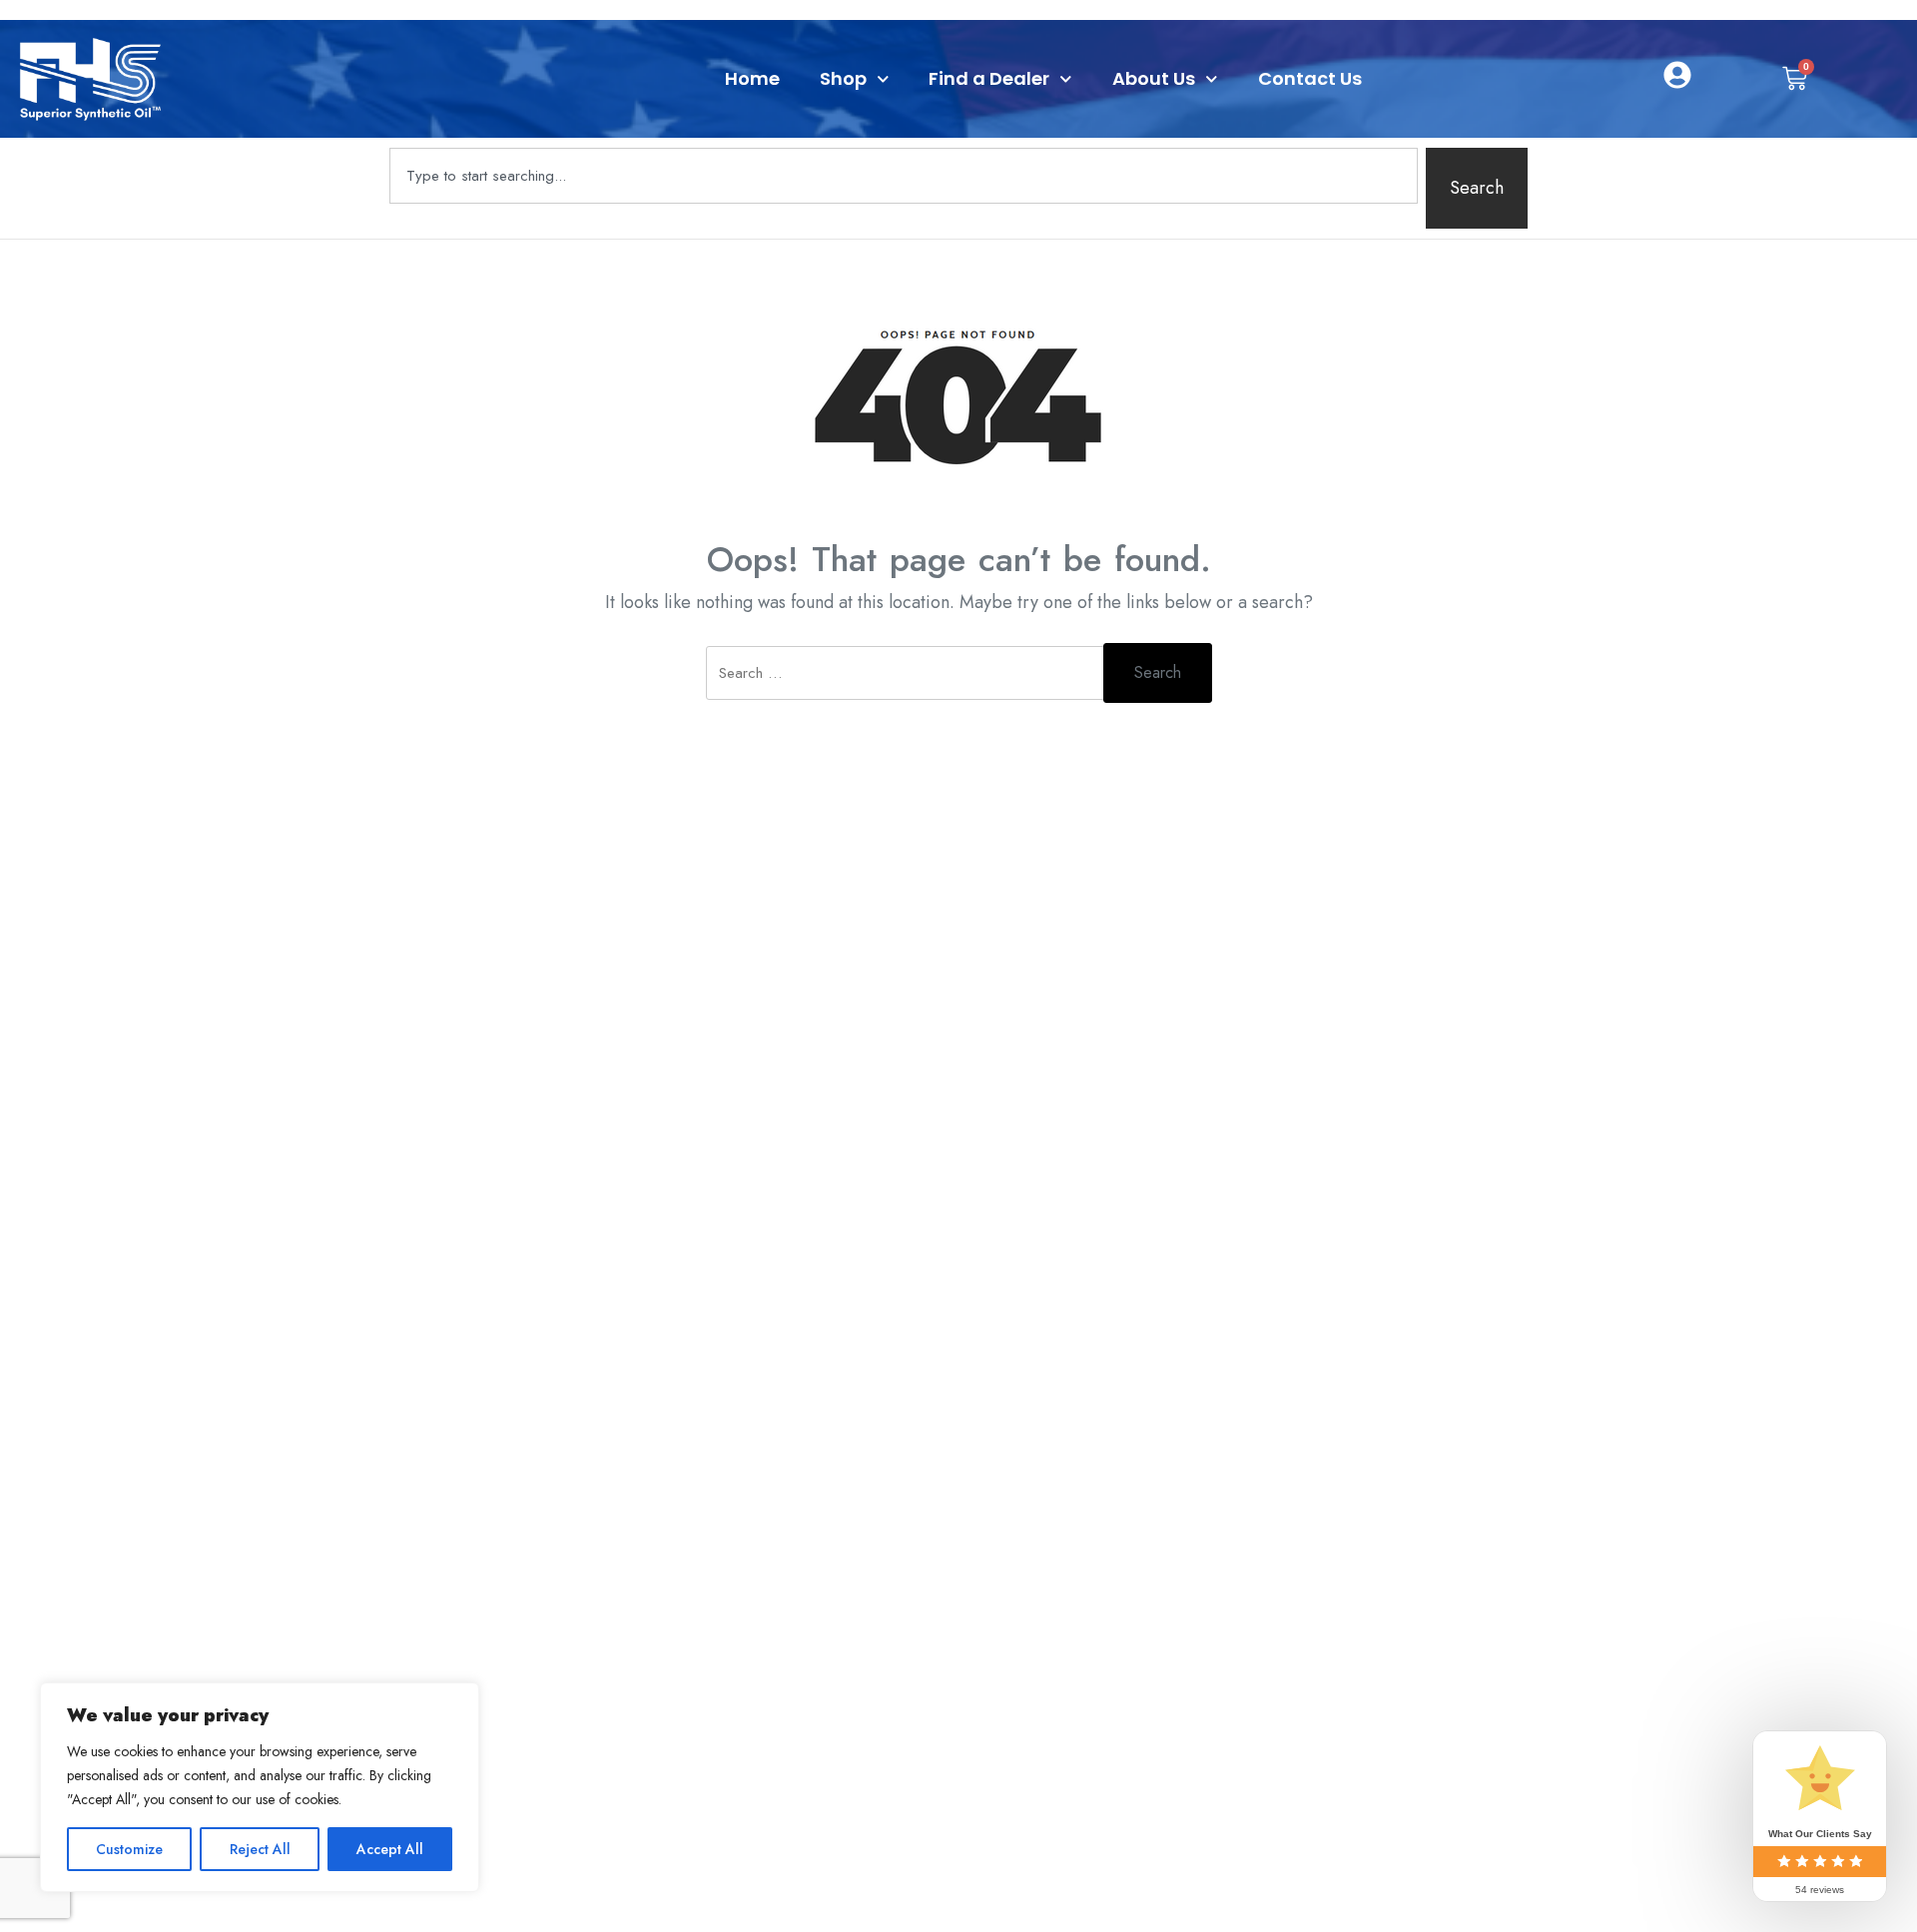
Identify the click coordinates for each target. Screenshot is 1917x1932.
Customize (129, 1849)
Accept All (390, 1849)
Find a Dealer (989, 78)
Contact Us (1310, 78)
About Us (1154, 78)
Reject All (260, 1849)
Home (752, 78)
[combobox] (904, 176)
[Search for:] (906, 685)
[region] (260, 1787)
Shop (843, 78)
